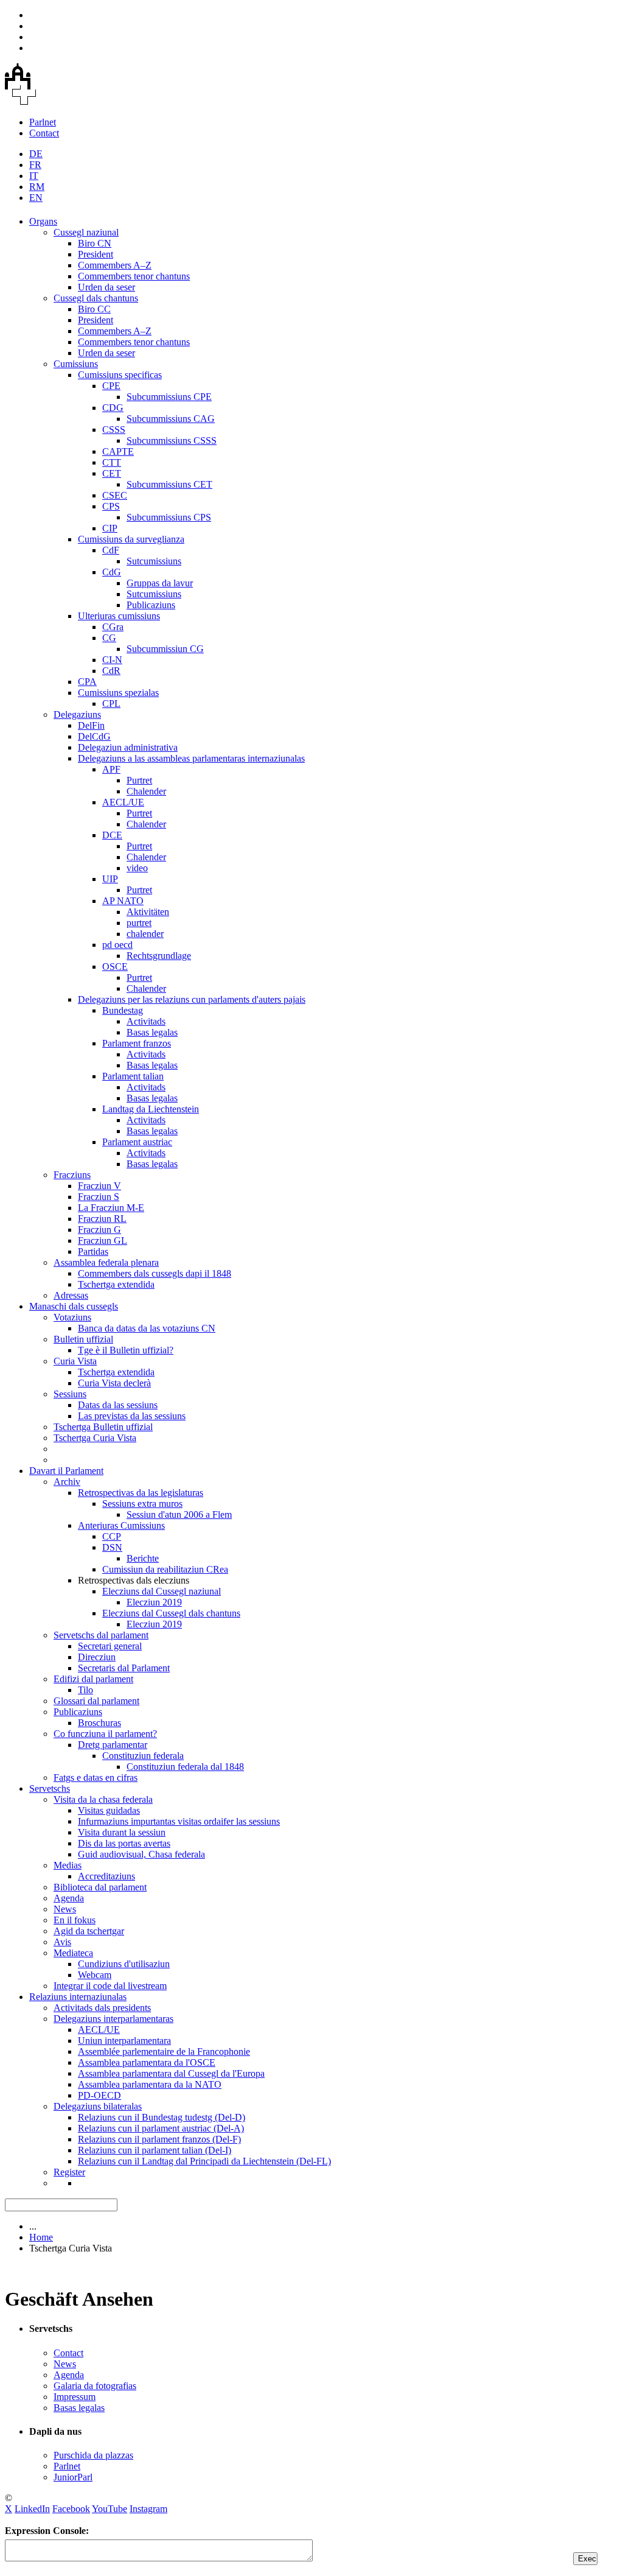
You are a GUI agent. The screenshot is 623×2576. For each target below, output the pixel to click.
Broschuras (99, 1723)
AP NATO (123, 901)
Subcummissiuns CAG (171, 419)
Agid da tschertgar (89, 1931)
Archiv (67, 1482)
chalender (145, 934)
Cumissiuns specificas (120, 375)
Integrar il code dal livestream (110, 1986)
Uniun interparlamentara (124, 2041)
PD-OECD (99, 2095)
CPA (87, 682)
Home (41, 2237)
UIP (110, 879)
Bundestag (123, 1010)
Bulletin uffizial (83, 1339)
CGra (113, 627)
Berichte (143, 1558)
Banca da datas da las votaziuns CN (147, 1328)
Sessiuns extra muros (142, 1504)
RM (37, 187)
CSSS (114, 430)
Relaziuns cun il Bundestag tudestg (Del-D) (162, 2117)
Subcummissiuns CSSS (172, 440)
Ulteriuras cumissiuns (119, 616)
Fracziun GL (103, 1241)
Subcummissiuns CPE (169, 397)
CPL (111, 704)
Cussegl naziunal (86, 232)
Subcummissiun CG (165, 649)
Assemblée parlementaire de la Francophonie (164, 2051)
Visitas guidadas (109, 1810)
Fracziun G (99, 1230)
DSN (112, 1547)
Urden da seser (106, 287)
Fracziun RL (102, 1219)
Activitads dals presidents (102, 2008)
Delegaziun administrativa (128, 747)
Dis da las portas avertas (124, 1843)
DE (36, 154)
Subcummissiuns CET (169, 484)
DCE (112, 835)
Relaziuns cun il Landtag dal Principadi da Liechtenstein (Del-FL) (204, 2161)
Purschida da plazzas (93, 2455)
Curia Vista (75, 1361)
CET (112, 473)
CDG (113, 408)
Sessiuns (70, 1394)
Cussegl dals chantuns (96, 298)
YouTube (110, 2509)
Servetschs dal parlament (101, 1635)
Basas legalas (152, 1032)
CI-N (112, 660)
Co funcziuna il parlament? (105, 1734)
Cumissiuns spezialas (118, 693)
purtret (139, 923)
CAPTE (118, 451)
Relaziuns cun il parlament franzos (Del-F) (159, 2139)
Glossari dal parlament (96, 1701)
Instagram (148, 2509)
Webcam (95, 1975)
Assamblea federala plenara (106, 1262)
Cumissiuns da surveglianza (131, 539)
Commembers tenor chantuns (134, 276)
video (137, 868)
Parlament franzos (137, 1043)
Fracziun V (99, 1186)
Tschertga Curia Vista (95, 1438)
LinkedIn (32, 2509)
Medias (68, 1865)
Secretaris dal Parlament (124, 1668)
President (96, 254)
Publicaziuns (151, 605)
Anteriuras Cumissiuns (121, 1525)
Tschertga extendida (116, 1284)
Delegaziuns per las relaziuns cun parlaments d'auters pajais (192, 999)
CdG (112, 572)
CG (109, 638)
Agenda (69, 1898)
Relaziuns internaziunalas (78, 1997)
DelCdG (94, 736)
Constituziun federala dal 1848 (185, 1767)
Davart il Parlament (66, 1471)
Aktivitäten (148, 912)
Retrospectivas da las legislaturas (141, 1493)
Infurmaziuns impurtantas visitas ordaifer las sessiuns (179, 1821)
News (65, 1909)
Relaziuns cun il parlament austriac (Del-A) (161, 2128)
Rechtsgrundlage (159, 956)
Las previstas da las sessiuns (132, 1416)
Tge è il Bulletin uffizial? (126, 1350)
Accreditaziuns (106, 1876)
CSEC (115, 495)
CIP (110, 528)
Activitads (146, 1021)
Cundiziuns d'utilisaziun (124, 1964)
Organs (43, 221)
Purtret (139, 780)
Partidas (93, 1251)
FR (35, 165)
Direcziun (97, 1657)
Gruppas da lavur (160, 583)
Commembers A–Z (115, 265)
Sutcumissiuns (154, 561)
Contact (44, 133)
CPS (111, 506)
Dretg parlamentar (113, 1745)
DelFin (91, 725)
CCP (112, 1536)
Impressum (75, 2397)
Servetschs (50, 1788)
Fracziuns (72, 1175)
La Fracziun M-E (111, 1208)
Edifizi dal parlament (93, 1679)
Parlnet (43, 122)
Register (69, 2172)
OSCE (115, 967)
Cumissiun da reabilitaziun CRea (165, 1569)
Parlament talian (133, 1076)
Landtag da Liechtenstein (151, 1109)
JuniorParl (73, 2477)
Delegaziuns (77, 714)
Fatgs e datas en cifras (96, 1778)
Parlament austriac (137, 1142)
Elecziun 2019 (154, 1602)
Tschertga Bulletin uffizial (103, 1427)
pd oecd (117, 945)
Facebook (71, 2509)
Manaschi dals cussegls (74, 1306)
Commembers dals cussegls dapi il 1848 (155, 1273)
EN (36, 198)
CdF (111, 550)
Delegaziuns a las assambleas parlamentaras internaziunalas (191, 758)
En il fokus (75, 1920)
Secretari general (110, 1646)
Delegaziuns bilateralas (98, 2106)
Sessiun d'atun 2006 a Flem (179, 1514)
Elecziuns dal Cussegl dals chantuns (171, 1613)
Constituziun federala (143, 1756)
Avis (62, 1942)
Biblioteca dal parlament (100, 1887)
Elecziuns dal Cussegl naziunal (162, 1591)
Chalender (146, 791)
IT (34, 176)
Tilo (85, 1690)
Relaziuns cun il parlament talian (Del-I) (155, 2150)
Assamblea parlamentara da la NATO (150, 2084)
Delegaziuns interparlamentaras (113, 2019)
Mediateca (73, 1953)
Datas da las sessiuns (118, 1405)
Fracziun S (99, 1197)
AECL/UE (123, 802)
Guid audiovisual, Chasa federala (141, 1854)
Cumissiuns (76, 364)
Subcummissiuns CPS (169, 517)
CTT (112, 462)
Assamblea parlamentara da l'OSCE (147, 2062)
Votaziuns (72, 1317)
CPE (111, 386)
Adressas (71, 1295)
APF (111, 769)
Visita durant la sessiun (122, 1832)
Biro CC (94, 309)
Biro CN (95, 243)
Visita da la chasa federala (103, 1799)
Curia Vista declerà (114, 1383)
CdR (111, 671)
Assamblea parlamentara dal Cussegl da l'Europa (171, 2073)
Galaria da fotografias (95, 2386)
